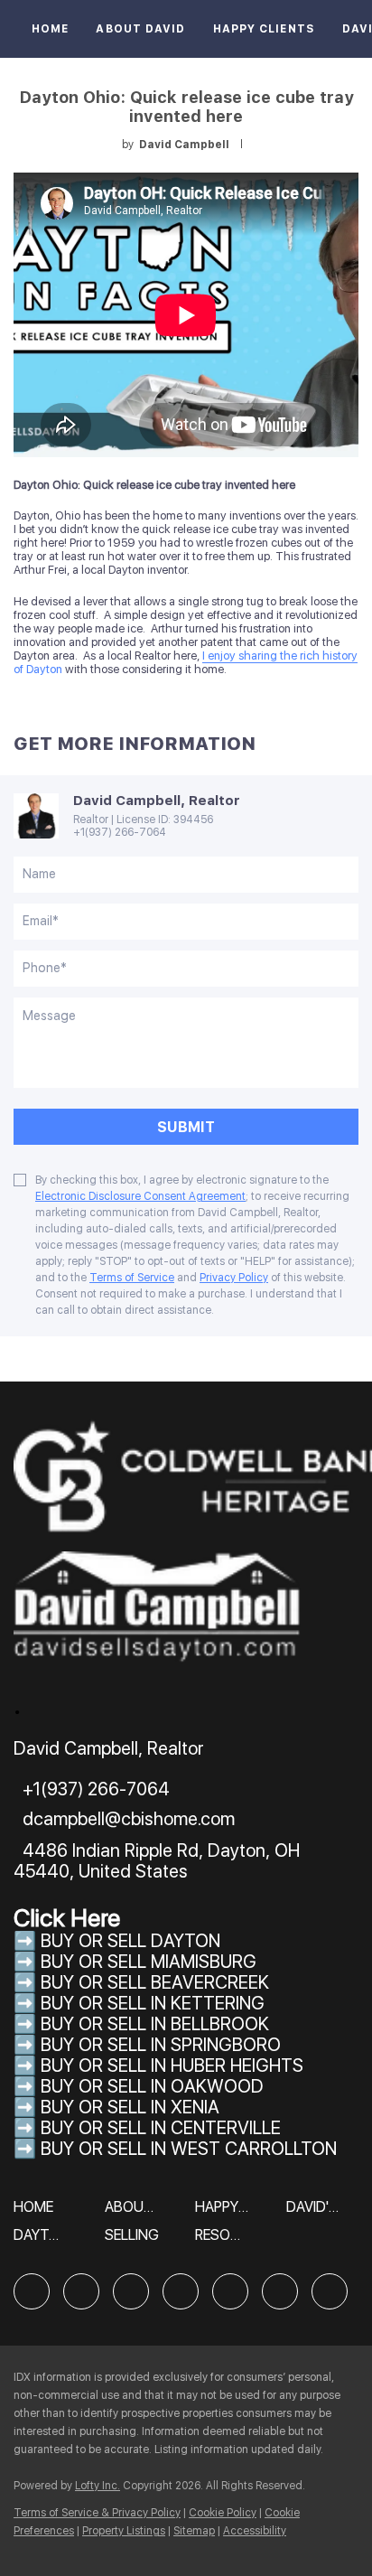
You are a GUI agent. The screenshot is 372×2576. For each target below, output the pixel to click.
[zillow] (131, 2291)
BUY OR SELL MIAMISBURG (149, 1962)
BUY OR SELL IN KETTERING (153, 2003)
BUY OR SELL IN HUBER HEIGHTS (172, 2065)
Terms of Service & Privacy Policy (97, 2513)
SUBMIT (186, 1127)
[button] (38, 2213)
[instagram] (230, 2291)
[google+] (330, 2291)
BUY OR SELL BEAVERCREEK (157, 1982)
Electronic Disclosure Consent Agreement (140, 1196)
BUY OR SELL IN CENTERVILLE (161, 2128)
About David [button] (140, 29)
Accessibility (255, 2531)
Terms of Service (132, 1278)
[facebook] (32, 2291)
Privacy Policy (234, 1278)
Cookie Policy (223, 2513)
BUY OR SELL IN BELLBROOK (155, 2024)
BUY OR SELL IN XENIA (130, 2107)
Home (50, 29)
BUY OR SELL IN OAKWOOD (152, 2086)
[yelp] (181, 2291)
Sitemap (194, 2531)
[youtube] (280, 2291)
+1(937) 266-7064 (120, 832)
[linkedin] (81, 2291)
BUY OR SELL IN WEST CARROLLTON (189, 2149)
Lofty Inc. (98, 2486)
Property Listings (124, 2531)
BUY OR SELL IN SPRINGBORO (161, 2045)
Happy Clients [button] (264, 29)
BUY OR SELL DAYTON (130, 1941)
